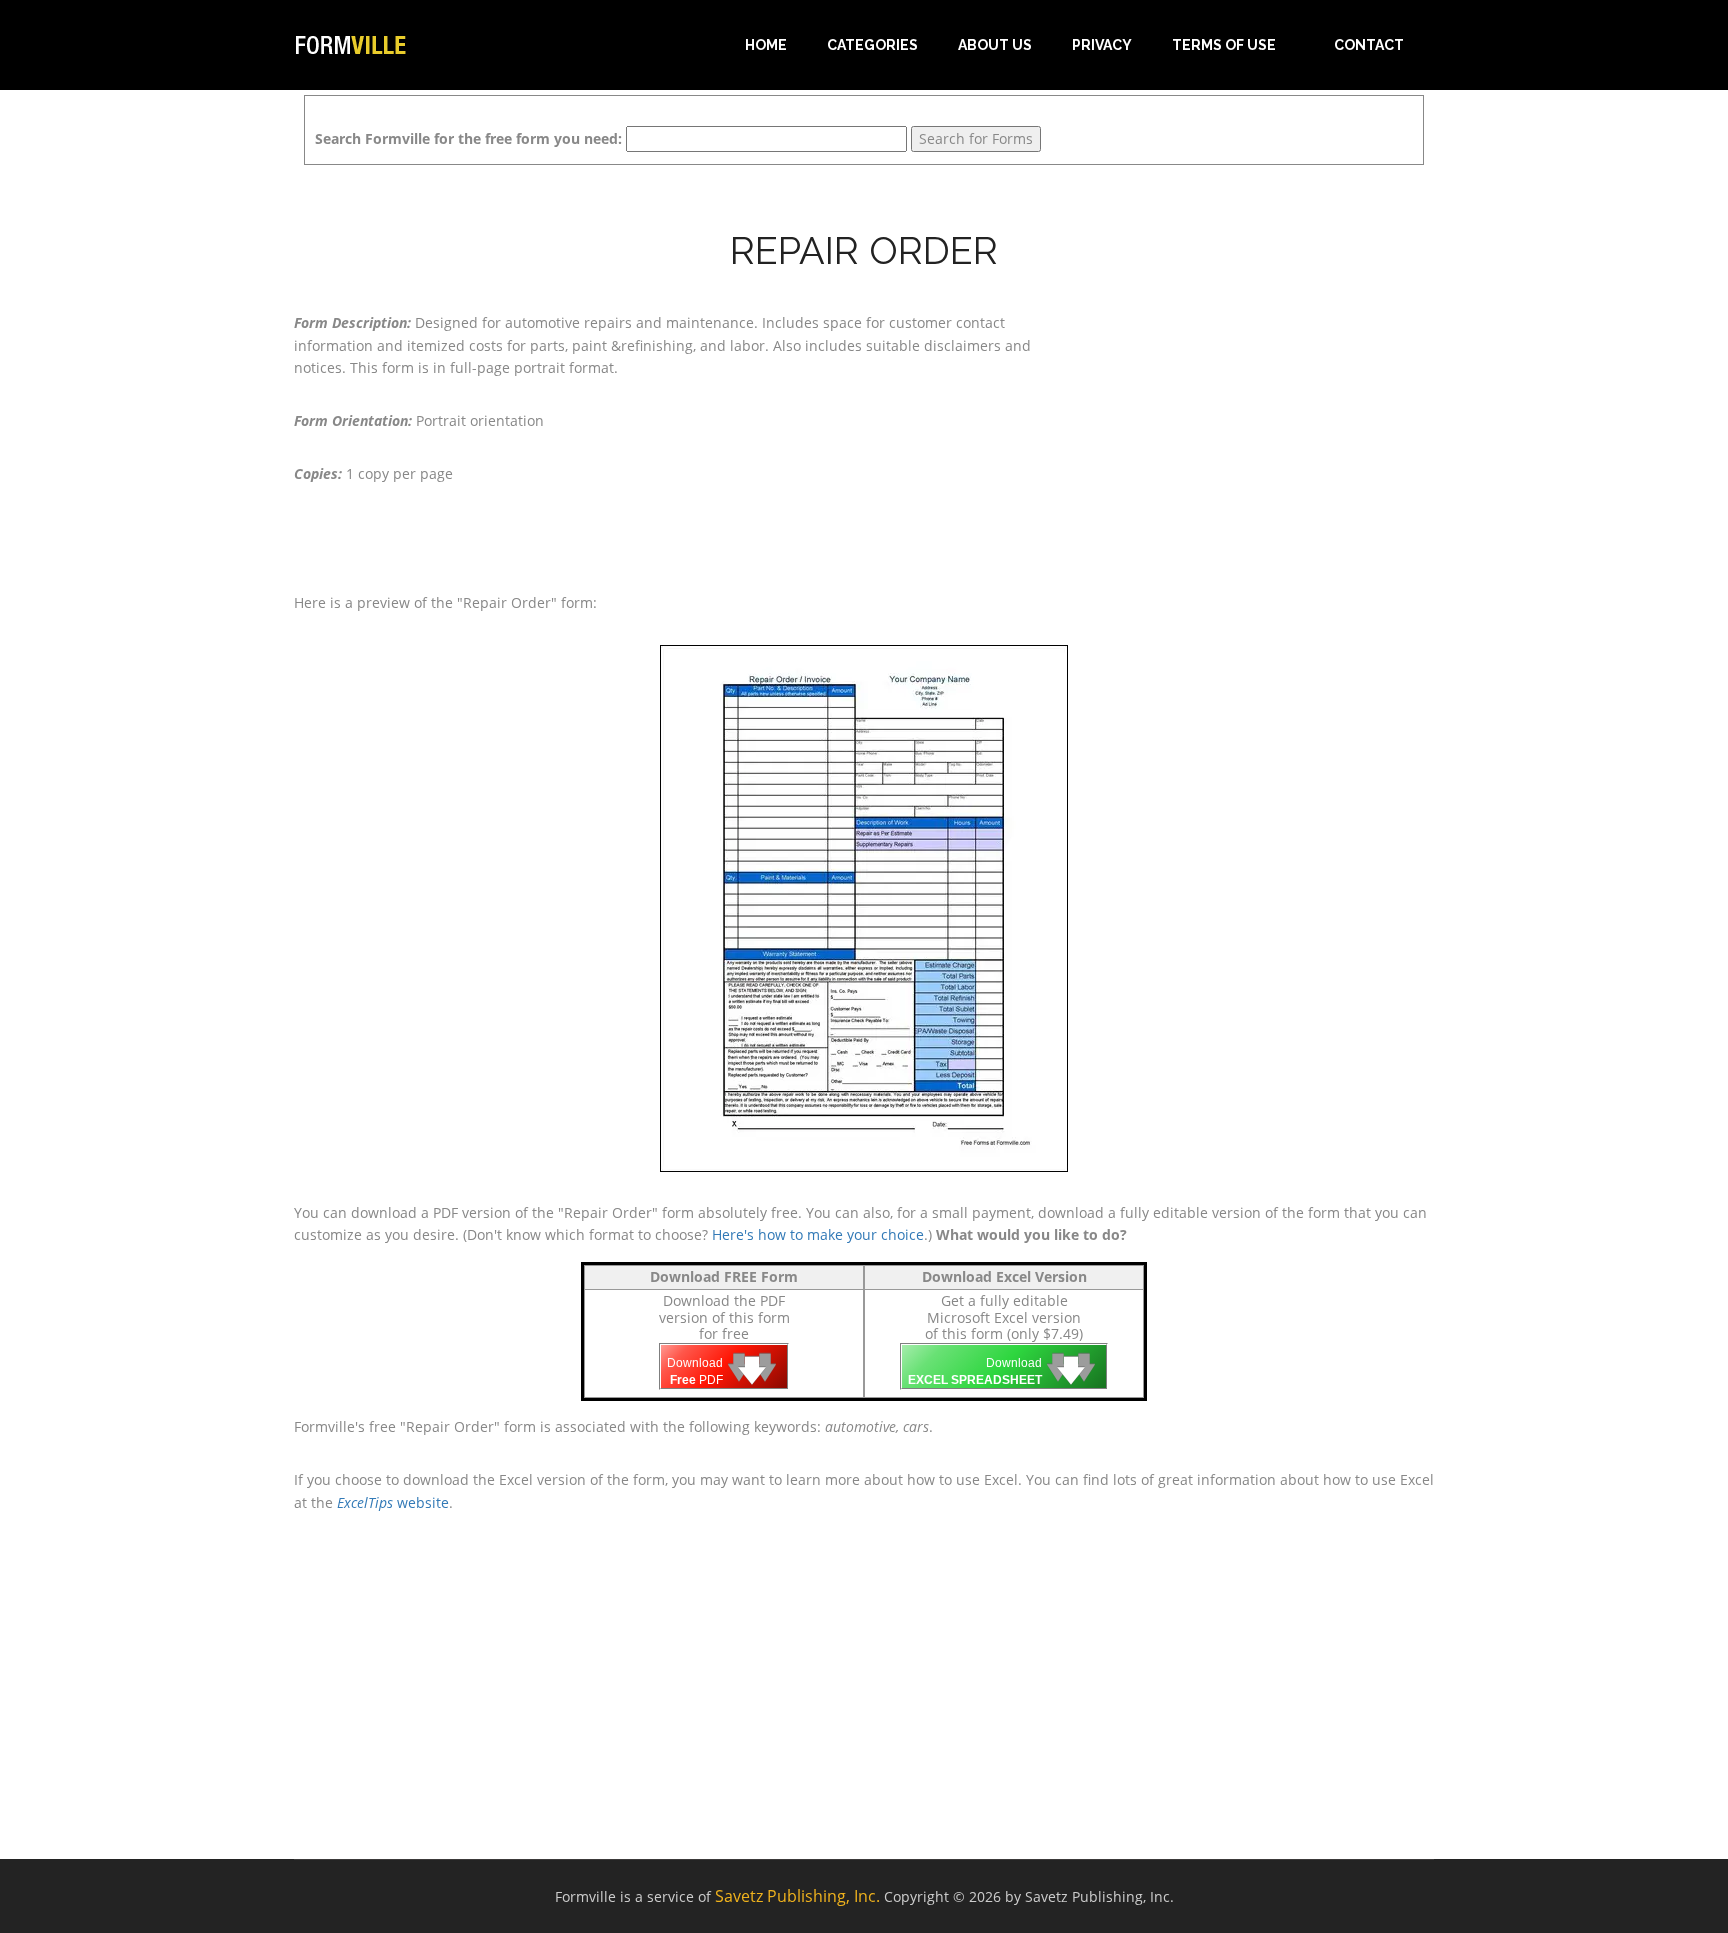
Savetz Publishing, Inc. (797, 1896)
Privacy (1102, 45)
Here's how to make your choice (818, 1234)
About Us (995, 45)
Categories (872, 45)
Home (766, 45)
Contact (1369, 45)
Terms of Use (1224, 45)
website (393, 1502)
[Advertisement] (1254, 437)
